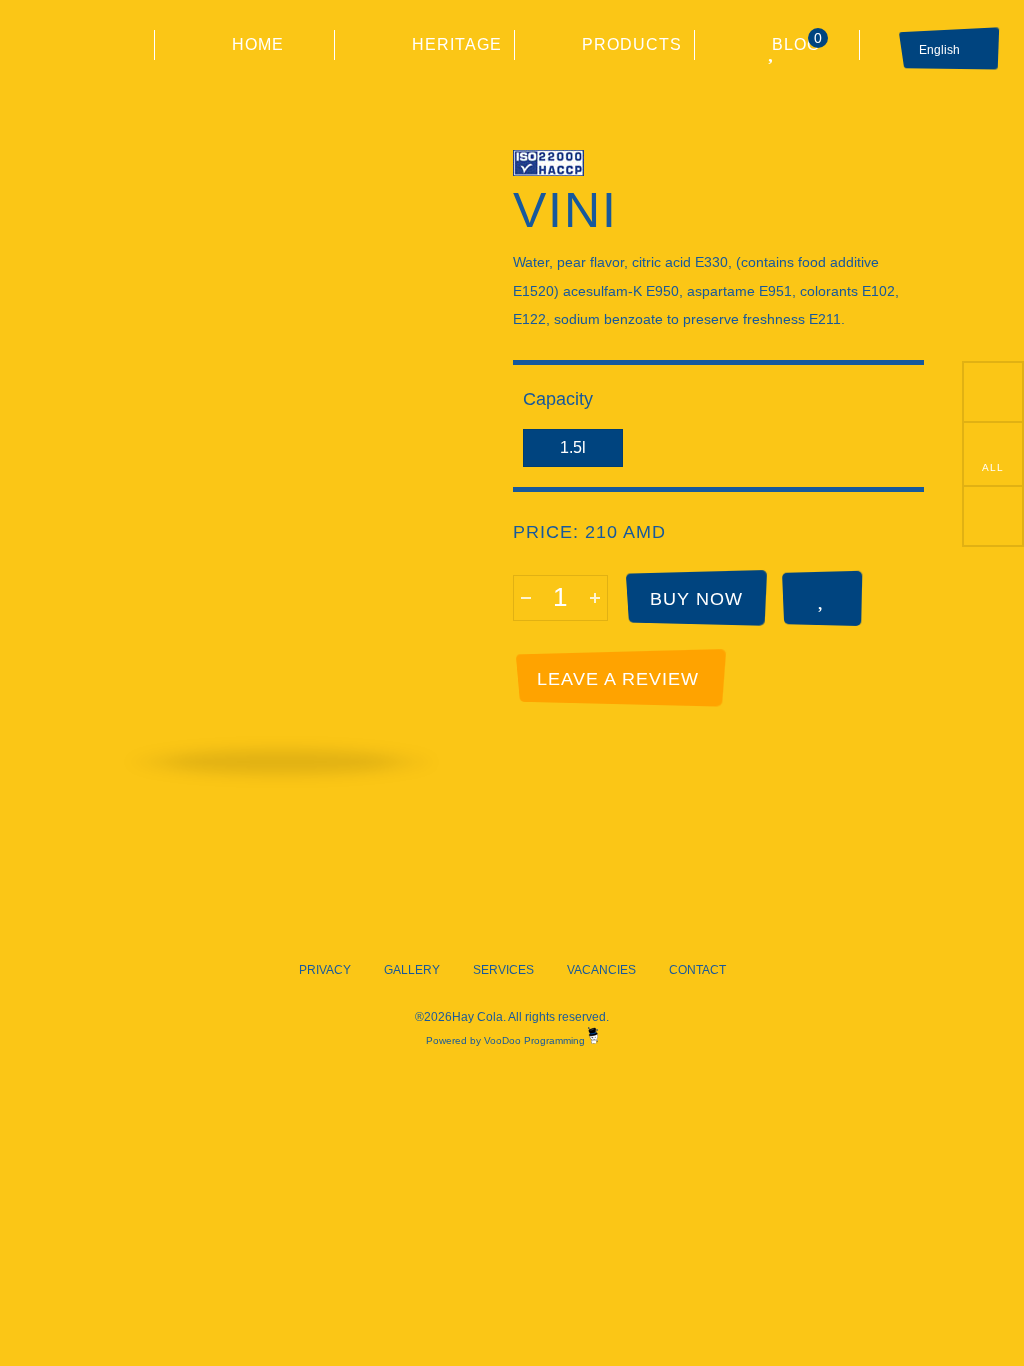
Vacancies (601, 970)
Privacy (325, 970)
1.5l (573, 447)
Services (503, 970)
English (939, 50)
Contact (697, 970)
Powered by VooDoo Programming (507, 1040)
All (993, 467)
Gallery (412, 970)
